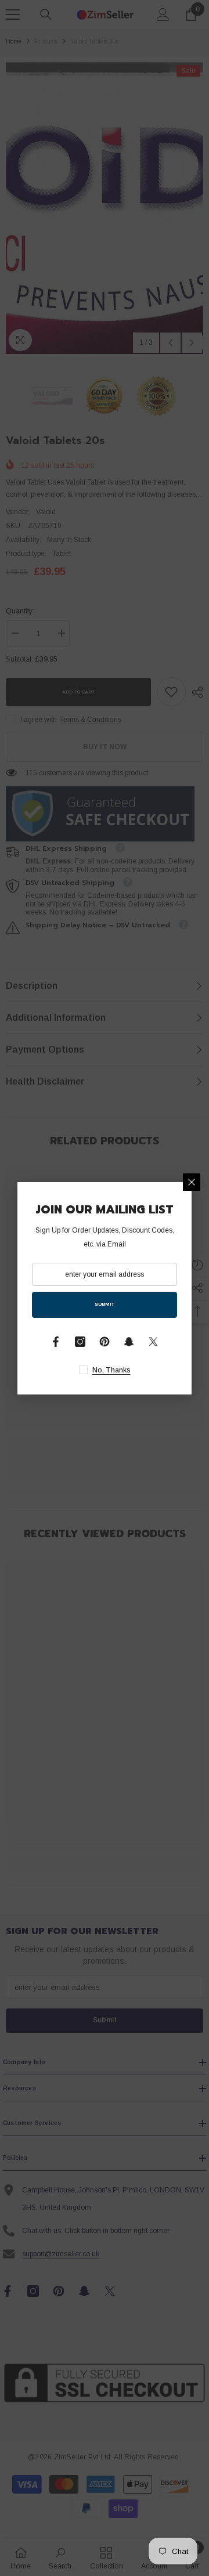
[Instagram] (80, 1342)
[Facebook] (56, 1342)
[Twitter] (153, 1342)
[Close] (192, 1182)
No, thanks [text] (111, 1370)
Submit (105, 1304)
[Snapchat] (129, 1342)
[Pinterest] (105, 1342)
